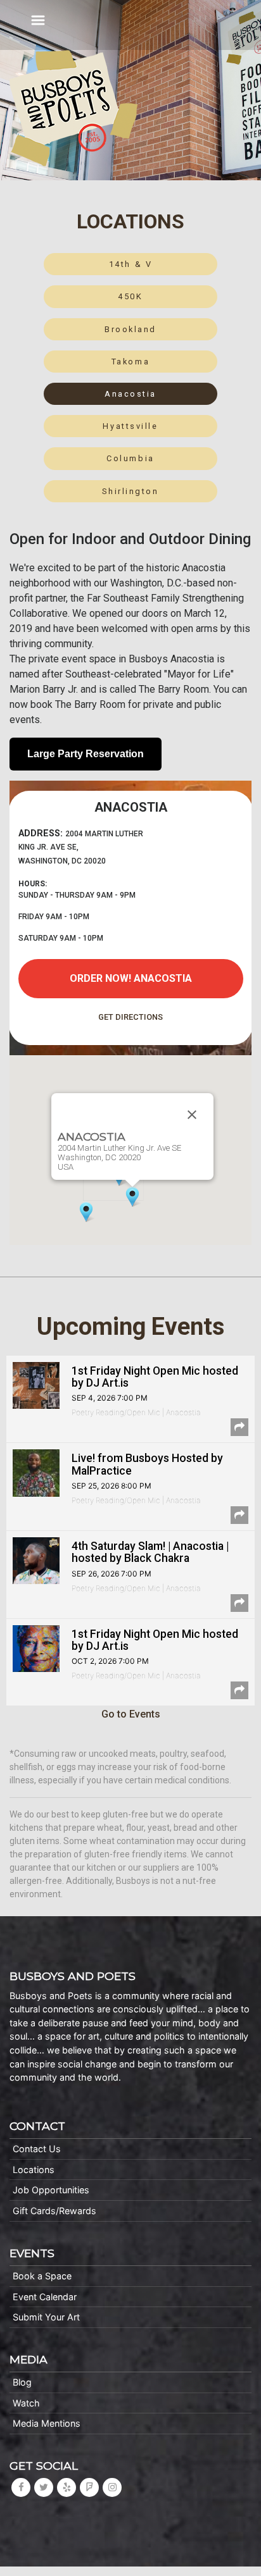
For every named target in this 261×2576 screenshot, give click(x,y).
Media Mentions (47, 2423)
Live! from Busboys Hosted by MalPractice (147, 1464)
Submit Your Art (46, 2317)
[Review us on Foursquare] (89, 2487)
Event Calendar (45, 2297)
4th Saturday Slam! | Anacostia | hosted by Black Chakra (150, 1552)
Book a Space (42, 2276)
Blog (22, 2382)
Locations (34, 2170)
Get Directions (130, 1017)
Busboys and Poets (73, 108)
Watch (26, 2403)
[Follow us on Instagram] (112, 2487)
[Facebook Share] (239, 1427)
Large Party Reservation (86, 754)
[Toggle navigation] (38, 20)
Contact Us (37, 2149)
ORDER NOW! (131, 978)
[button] (132, 1197)
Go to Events (131, 1714)
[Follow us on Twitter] (44, 2487)
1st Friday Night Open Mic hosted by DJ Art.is (155, 1377)
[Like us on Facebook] (21, 2487)
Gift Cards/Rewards (54, 2211)
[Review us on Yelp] (67, 2487)
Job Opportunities (51, 2190)
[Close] (192, 1115)
